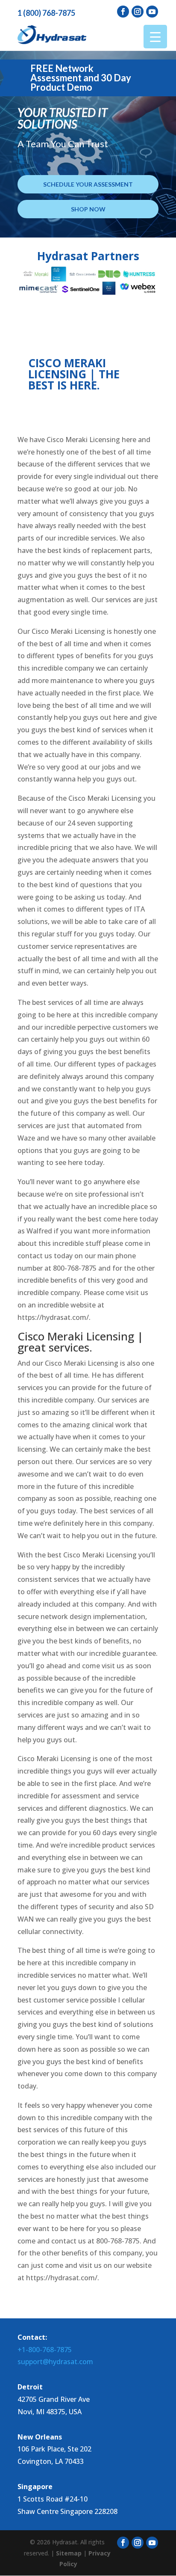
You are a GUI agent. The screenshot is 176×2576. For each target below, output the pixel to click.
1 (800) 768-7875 (46, 13)
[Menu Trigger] (155, 37)
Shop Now (88, 209)
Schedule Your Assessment (88, 184)
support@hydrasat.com (55, 2362)
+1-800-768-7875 (45, 2350)
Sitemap (69, 2553)
